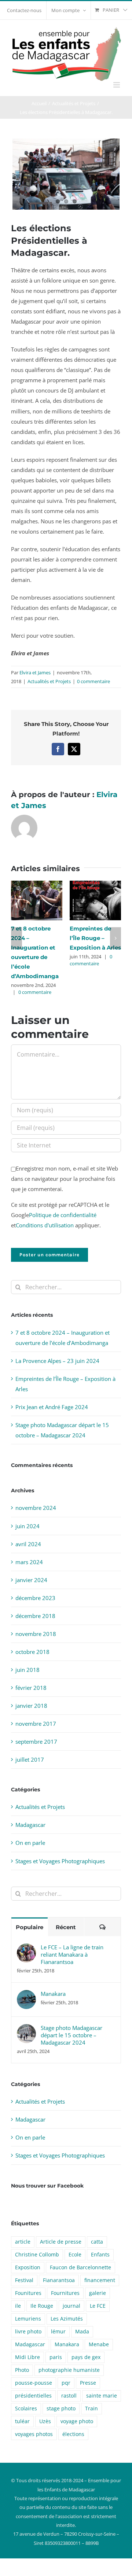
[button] (16, 938)
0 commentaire (93, 681)
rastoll (69, 2396)
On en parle (30, 1843)
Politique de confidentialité (63, 1215)
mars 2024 (29, 1562)
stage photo (61, 2409)
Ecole (75, 2255)
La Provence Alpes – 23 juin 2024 (57, 1361)
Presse (88, 2383)
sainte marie (102, 2396)
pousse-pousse (34, 2383)
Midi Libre (27, 2357)
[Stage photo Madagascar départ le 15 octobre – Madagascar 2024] (26, 2029)
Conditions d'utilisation (45, 1225)
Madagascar (30, 1825)
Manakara (53, 1994)
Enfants (100, 2255)
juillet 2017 (30, 1759)
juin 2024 (27, 1526)
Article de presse (61, 2242)
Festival (24, 2280)
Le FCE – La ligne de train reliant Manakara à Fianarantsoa (72, 1954)
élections (73, 2434)
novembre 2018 (36, 1634)
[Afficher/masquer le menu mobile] (117, 85)
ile (18, 2306)
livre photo (28, 2332)
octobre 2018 (32, 1652)
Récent (66, 1927)
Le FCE (98, 2306)
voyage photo (77, 2421)
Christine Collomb (37, 2255)
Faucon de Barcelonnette (80, 2267)
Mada (82, 2332)
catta (97, 2242)
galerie (98, 2293)
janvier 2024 (31, 1580)
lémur (58, 2332)
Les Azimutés (67, 2319)
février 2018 (31, 1688)
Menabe (99, 2344)
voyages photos (34, 2434)
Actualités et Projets (49, 681)
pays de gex (86, 2357)
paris (56, 2357)
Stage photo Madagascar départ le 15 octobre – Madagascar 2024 (71, 2035)
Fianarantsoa (59, 2280)
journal (71, 2306)
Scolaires (26, 2409)
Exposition (28, 2267)
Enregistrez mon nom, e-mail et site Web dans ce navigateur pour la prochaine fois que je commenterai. (65, 1179)
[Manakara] (26, 1995)
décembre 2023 (35, 1598)
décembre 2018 (35, 1616)
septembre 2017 (36, 1742)
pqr (66, 2383)
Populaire (30, 1927)
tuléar (22, 2421)
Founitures (28, 2293)
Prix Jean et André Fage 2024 (52, 1407)
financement (100, 2280)
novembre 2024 (36, 1508)
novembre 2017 (36, 1724)
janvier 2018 (31, 1706)
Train (91, 2409)
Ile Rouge (42, 2306)
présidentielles (33, 2396)
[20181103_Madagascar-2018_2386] (66, 174)
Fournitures (65, 2293)
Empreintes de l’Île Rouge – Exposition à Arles (95, 938)
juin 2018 (27, 1670)
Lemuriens (28, 2319)
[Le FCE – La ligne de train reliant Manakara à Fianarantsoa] (26, 1949)
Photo (22, 2370)
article (23, 2242)
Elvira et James (35, 672)
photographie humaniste (69, 2370)
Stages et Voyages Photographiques (60, 1861)
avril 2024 (28, 1544)
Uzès (45, 2421)
